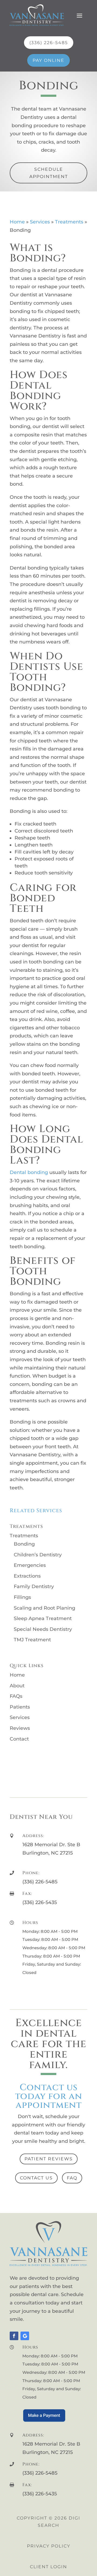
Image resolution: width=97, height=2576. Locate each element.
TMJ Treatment (32, 1640)
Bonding (24, 1544)
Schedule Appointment (49, 173)
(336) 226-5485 (49, 43)
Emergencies (30, 1565)
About (17, 1686)
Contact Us (36, 2178)
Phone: (31, 1873)
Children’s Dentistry (38, 1555)
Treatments (69, 222)
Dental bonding (29, 1172)
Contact (19, 1739)
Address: (33, 1836)
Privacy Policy (49, 2546)
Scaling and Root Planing (44, 1608)
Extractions (27, 1576)
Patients (20, 1707)
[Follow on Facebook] (14, 2336)
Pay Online (48, 60)
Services (40, 222)
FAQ (72, 2178)
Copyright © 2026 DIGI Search (48, 2522)
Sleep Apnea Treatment (43, 1618)
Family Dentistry (34, 1586)
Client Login (48, 2567)
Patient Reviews (49, 2159)
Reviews (20, 1728)
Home (17, 222)
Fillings (22, 1597)
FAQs (16, 1696)
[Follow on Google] (25, 2336)
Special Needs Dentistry (43, 1629)
